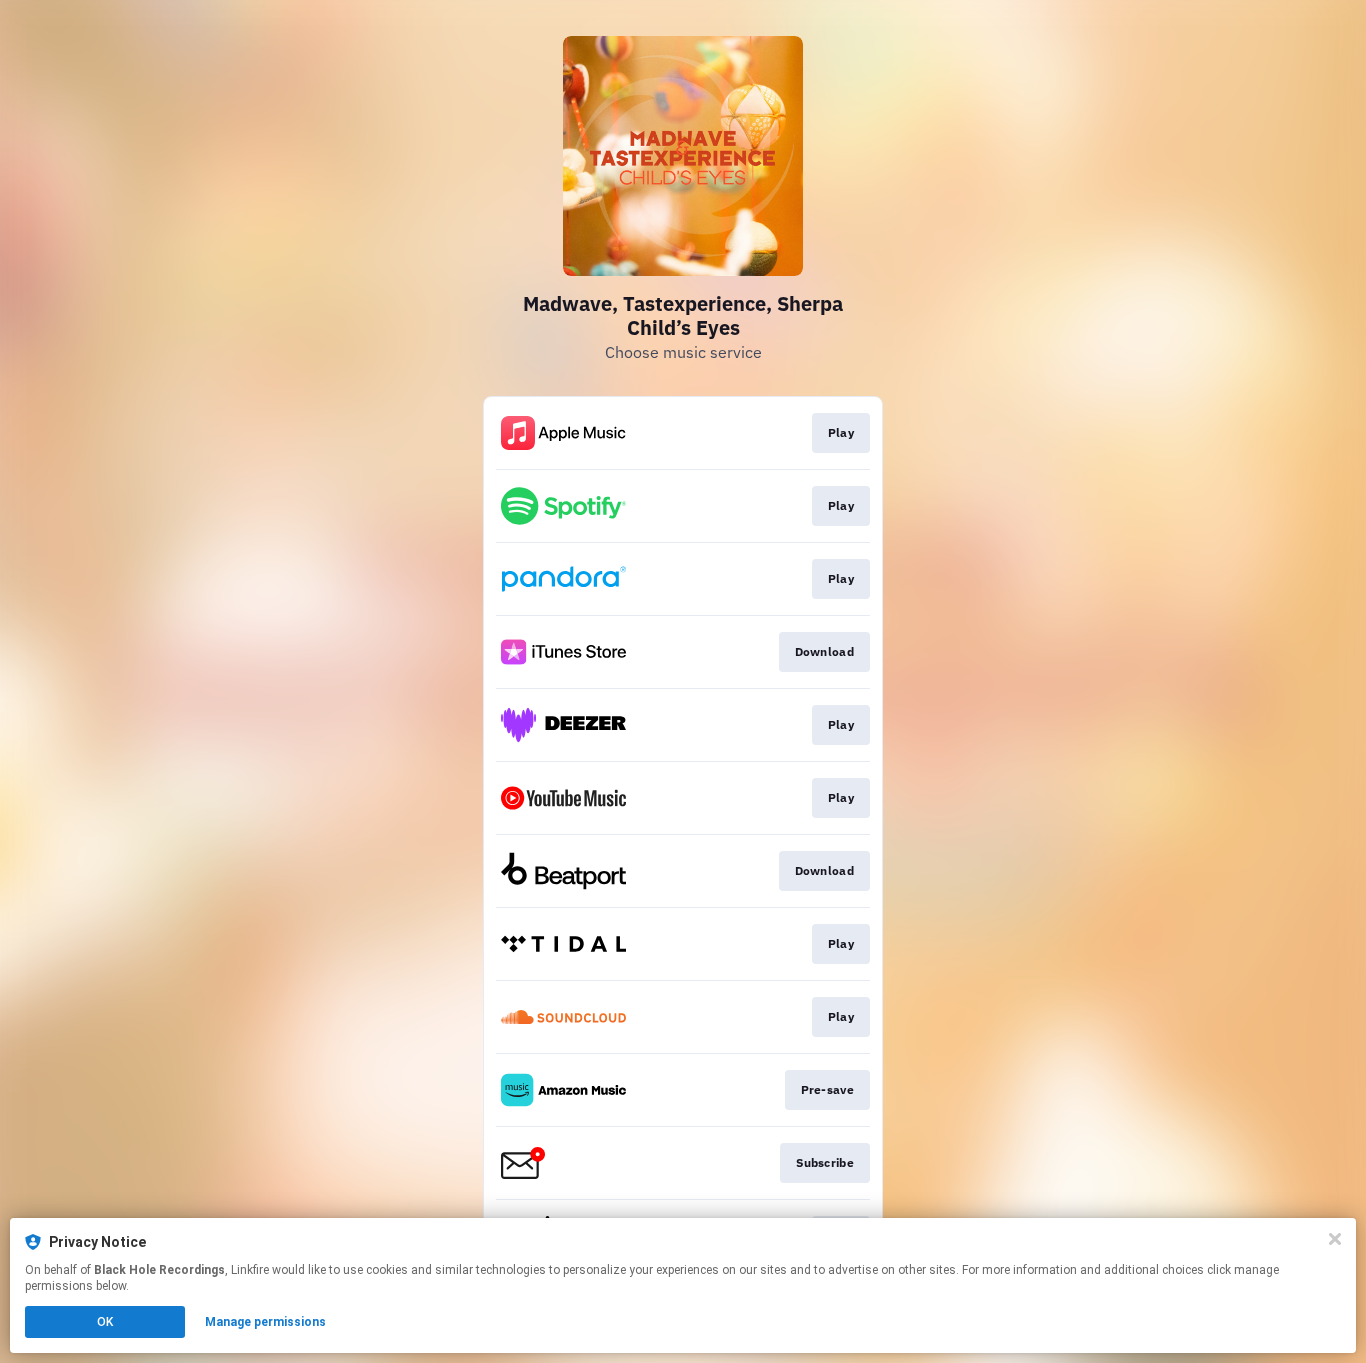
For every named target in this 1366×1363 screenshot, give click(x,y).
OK (105, 1322)
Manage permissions (265, 1322)
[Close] (1335, 1239)
